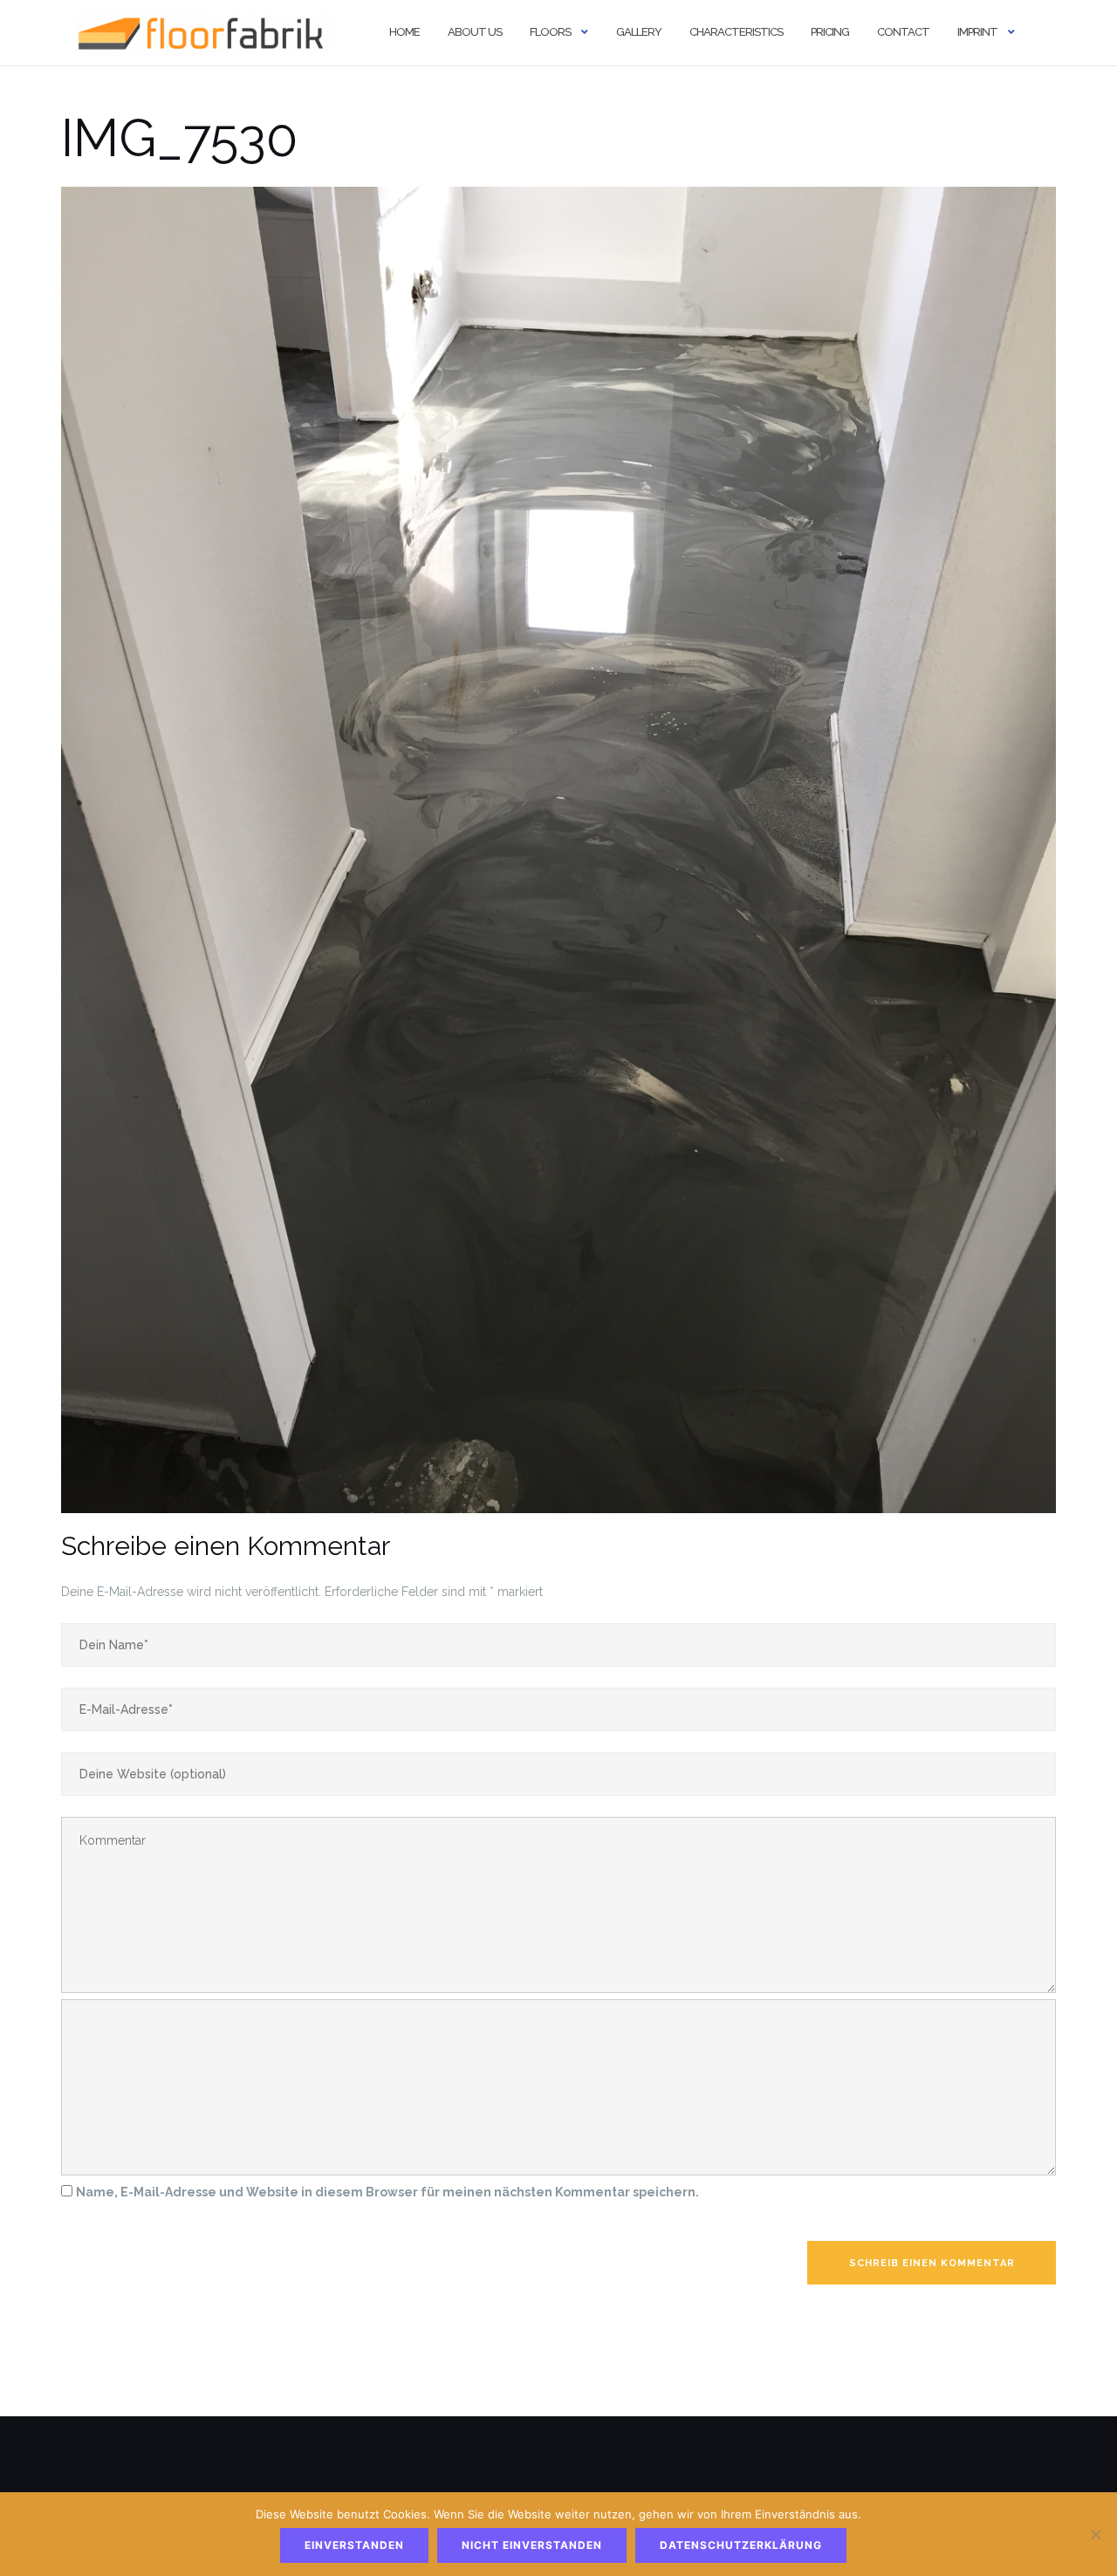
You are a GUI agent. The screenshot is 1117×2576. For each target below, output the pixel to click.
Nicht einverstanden (532, 2545)
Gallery (639, 32)
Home (404, 32)
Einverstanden (354, 2545)
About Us (475, 32)
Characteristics (736, 32)
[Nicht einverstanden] (1095, 2534)
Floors (550, 32)
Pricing (830, 32)
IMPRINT (977, 32)
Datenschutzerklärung (741, 2545)
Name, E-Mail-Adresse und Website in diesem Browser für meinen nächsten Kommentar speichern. (387, 2192)
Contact (903, 32)
